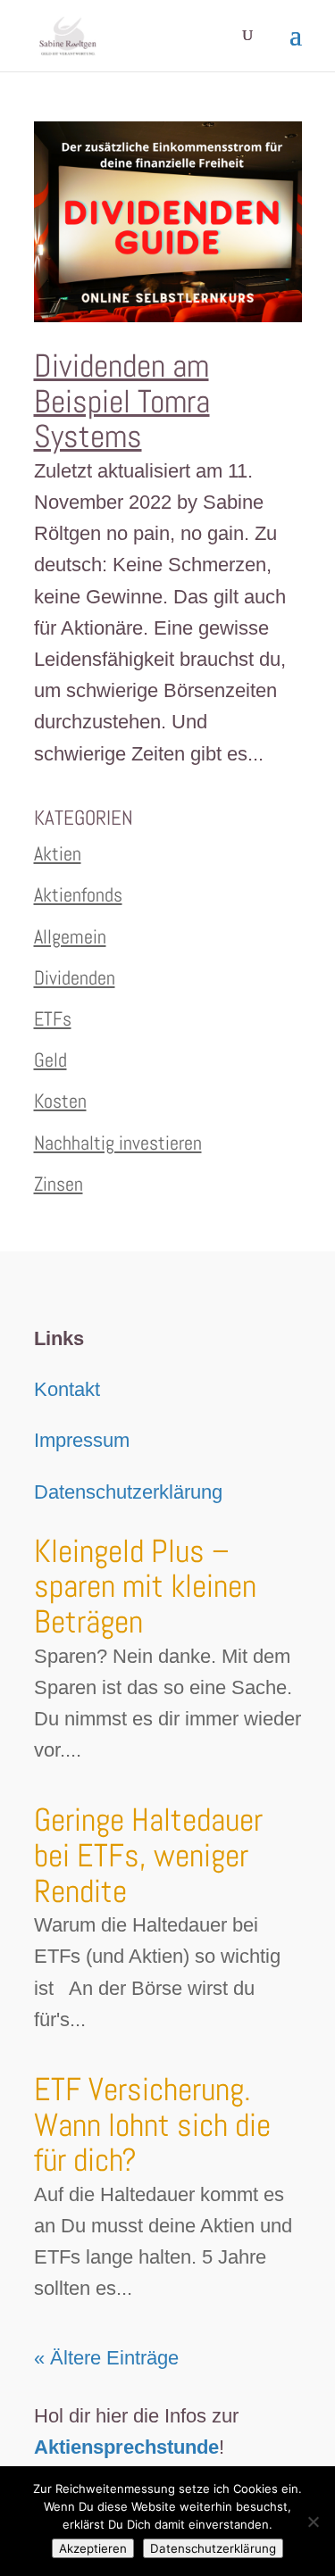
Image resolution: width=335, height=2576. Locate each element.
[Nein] (313, 2522)
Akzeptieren (93, 2548)
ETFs (53, 1018)
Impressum (82, 1440)
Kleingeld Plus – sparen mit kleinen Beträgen (145, 1587)
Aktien (58, 853)
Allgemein (70, 936)
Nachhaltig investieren (118, 1143)
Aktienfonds (78, 894)
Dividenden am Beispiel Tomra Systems (122, 401)
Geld (50, 1059)
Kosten (60, 1101)
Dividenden (75, 977)
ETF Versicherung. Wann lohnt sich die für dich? (152, 2125)
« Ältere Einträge (106, 2358)
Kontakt (67, 1389)
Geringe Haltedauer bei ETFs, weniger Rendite (148, 1855)
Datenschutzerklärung (128, 1492)
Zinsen (59, 1184)
